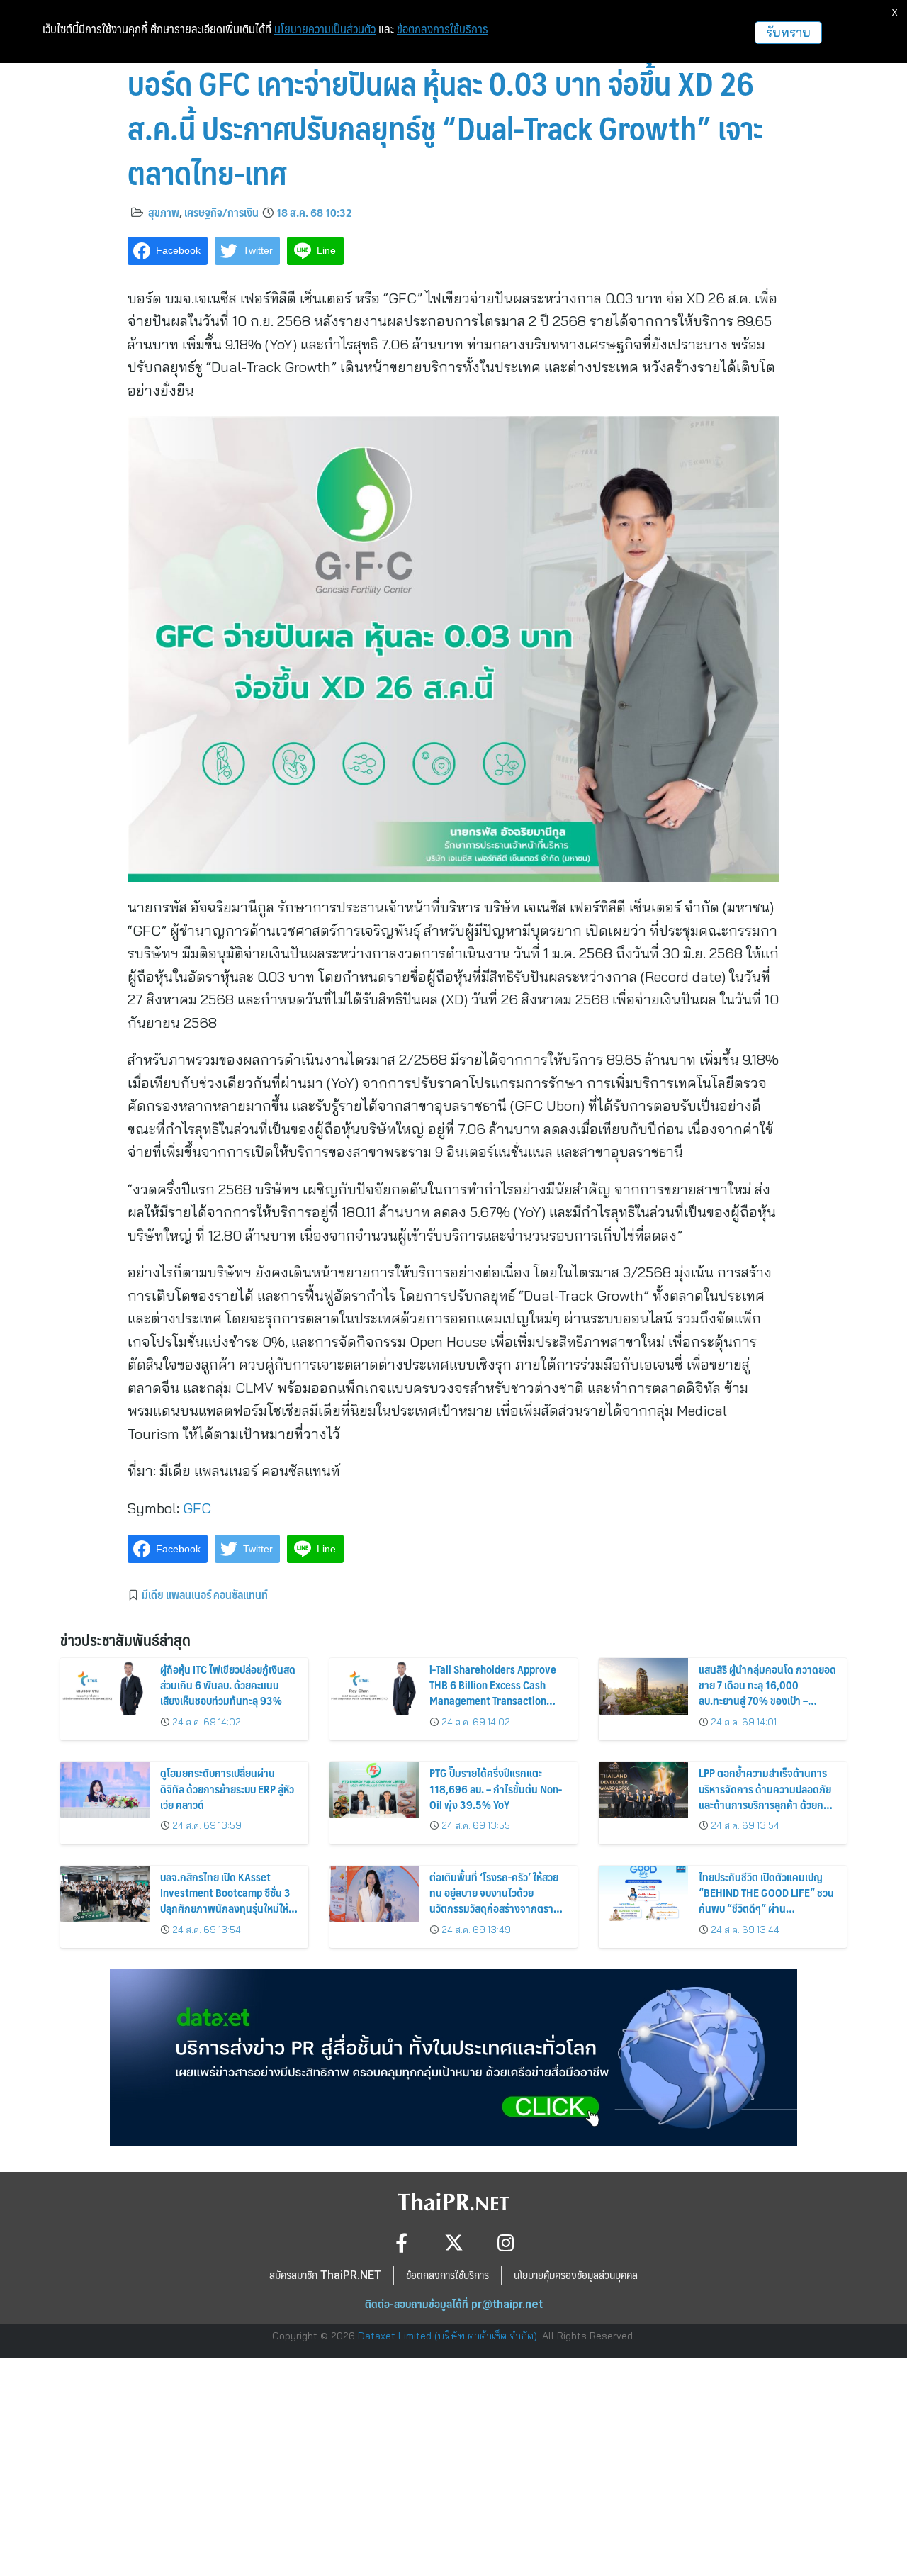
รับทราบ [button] (788, 32)
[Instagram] (506, 2242)
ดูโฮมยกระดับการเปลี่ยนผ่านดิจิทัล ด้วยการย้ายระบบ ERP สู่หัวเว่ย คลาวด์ (227, 1788)
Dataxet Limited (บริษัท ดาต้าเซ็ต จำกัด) (447, 2336)
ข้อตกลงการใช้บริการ (443, 29)
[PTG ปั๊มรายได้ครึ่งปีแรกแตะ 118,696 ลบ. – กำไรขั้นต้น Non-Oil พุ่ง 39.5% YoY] (374, 1790)
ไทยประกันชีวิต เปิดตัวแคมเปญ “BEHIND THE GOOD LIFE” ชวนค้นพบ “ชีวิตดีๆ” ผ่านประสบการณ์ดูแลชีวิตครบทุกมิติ (766, 1900)
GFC (197, 1508)
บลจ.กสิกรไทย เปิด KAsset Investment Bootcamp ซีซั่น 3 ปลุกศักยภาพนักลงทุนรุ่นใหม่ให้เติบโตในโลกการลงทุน (225, 1900)
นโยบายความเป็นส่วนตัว (325, 29)
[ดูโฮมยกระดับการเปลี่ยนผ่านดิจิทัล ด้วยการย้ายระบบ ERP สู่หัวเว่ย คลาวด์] (105, 1790)
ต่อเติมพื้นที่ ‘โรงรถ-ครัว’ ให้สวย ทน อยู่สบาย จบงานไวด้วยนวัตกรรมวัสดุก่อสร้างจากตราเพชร (494, 1900)
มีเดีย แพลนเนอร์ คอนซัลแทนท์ (205, 1594)
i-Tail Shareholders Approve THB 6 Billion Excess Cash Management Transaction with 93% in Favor (493, 1693)
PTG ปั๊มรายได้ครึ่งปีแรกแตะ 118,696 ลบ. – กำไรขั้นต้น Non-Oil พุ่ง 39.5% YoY (496, 1788)
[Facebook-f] (401, 2242)
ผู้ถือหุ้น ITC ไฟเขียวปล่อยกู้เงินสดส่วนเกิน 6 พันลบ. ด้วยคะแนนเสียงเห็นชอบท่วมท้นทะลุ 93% (228, 1685)
